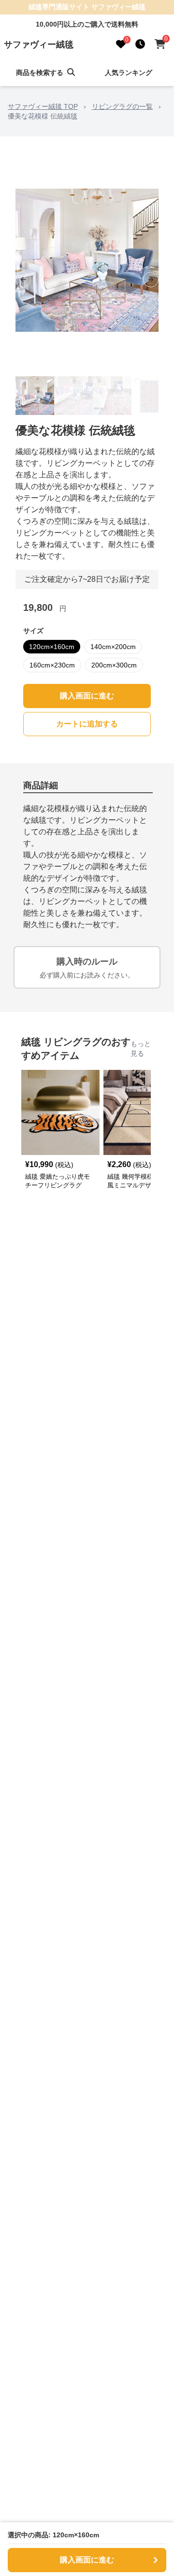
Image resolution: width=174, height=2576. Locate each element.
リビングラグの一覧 (122, 106)
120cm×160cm (52, 647)
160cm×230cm (52, 665)
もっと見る (141, 1049)
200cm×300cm (114, 665)
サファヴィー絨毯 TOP (43, 106)
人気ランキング (129, 73)
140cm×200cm (113, 647)
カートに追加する (87, 724)
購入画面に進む (87, 696)
